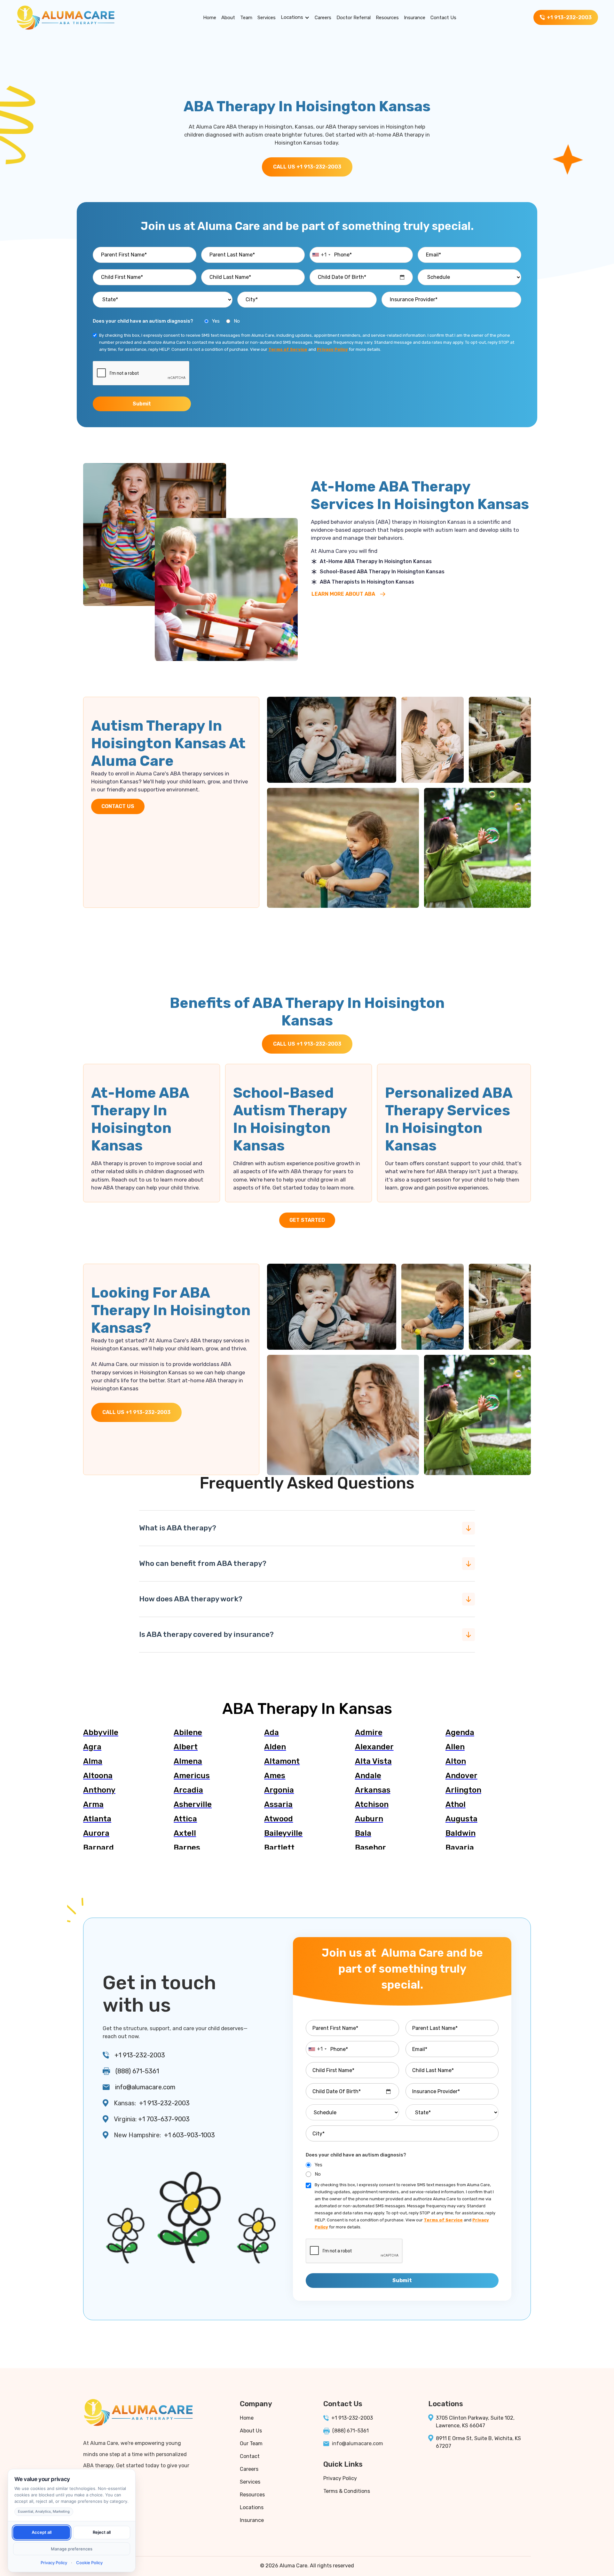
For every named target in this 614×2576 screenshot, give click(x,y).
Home (210, 18)
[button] (295, 18)
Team (246, 18)
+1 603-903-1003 (189, 2135)
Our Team (251, 2443)
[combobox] (321, 255)
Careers (323, 18)
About (228, 18)
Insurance (415, 18)
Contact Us (443, 18)
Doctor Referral (354, 18)
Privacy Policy (340, 2478)
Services (267, 18)
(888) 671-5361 (137, 2071)
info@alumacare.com (145, 2087)
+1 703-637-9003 (164, 2119)
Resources (387, 18)
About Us (251, 2431)
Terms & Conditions (347, 2491)
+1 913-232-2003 (140, 2055)
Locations (292, 17)
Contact (250, 2456)
